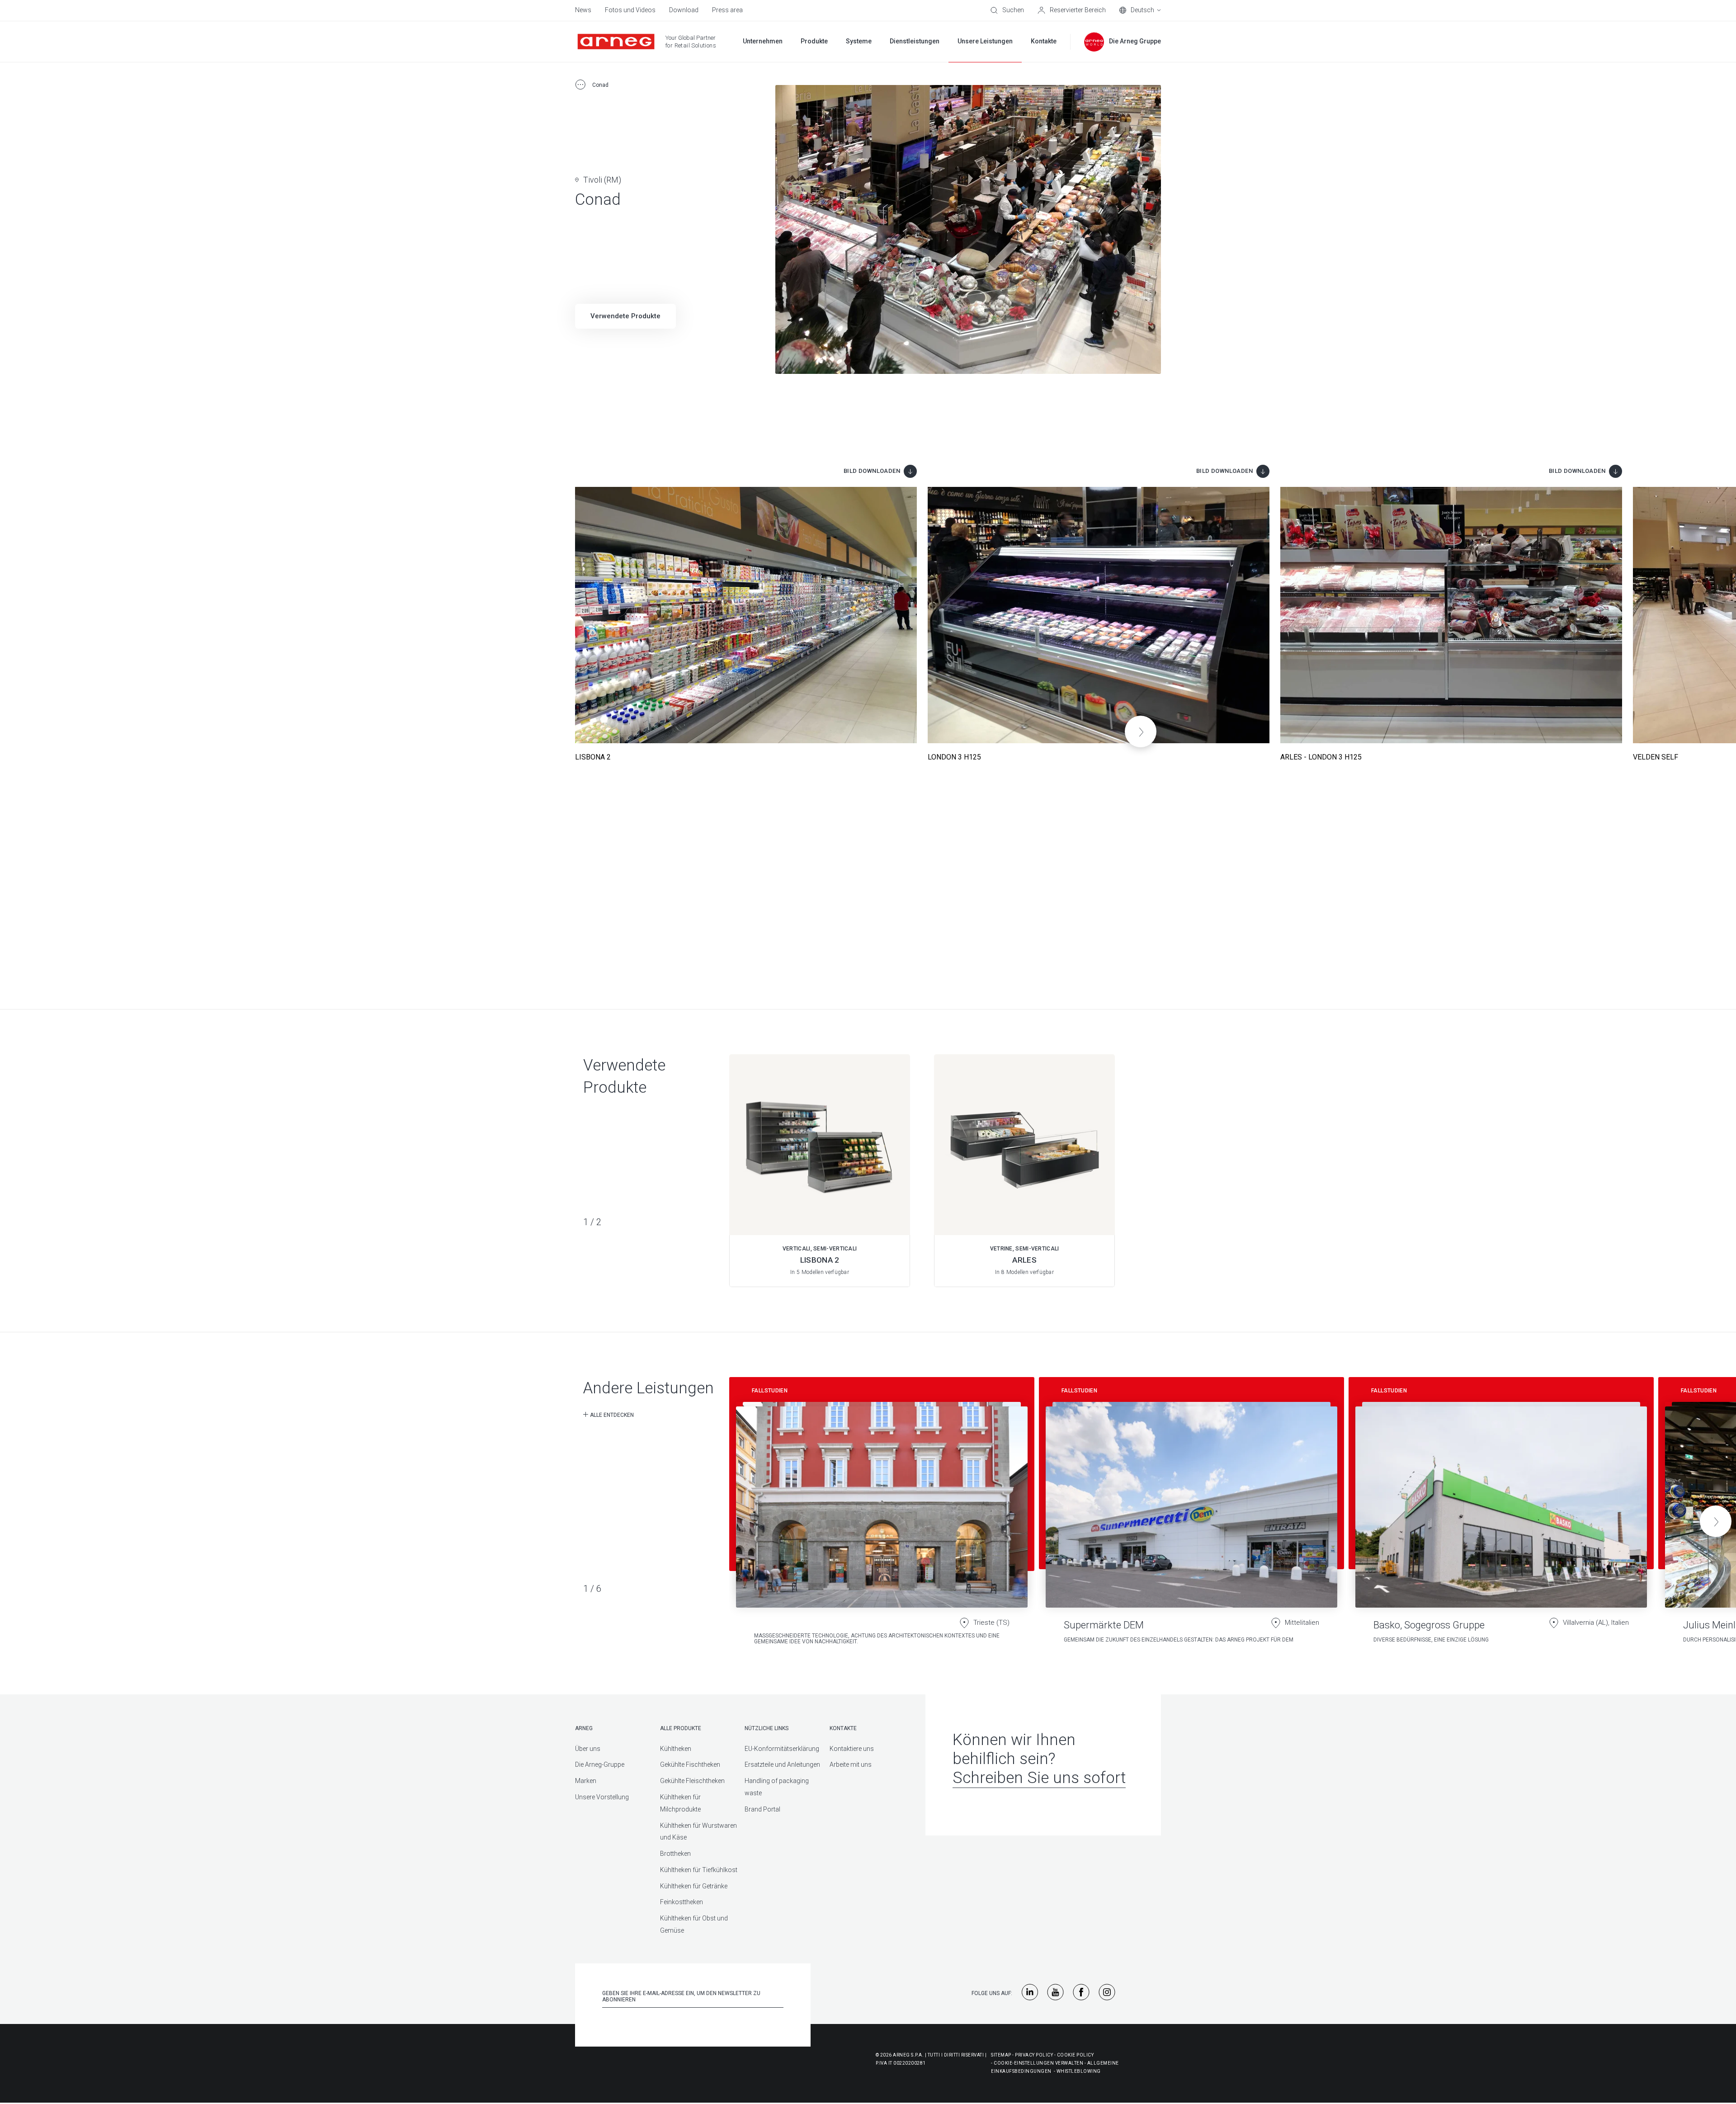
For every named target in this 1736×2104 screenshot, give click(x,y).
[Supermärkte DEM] (1191, 1514)
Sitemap (1001, 2055)
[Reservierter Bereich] (1072, 10)
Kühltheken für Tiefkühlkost (699, 1870)
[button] (1141, 731)
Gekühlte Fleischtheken (692, 1781)
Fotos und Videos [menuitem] (630, 10)
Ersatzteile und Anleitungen (782, 1764)
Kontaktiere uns (852, 1749)
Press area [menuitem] (727, 10)
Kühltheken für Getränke (694, 1886)
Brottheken (675, 1854)
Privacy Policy (1034, 2055)
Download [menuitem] (684, 10)
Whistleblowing (1079, 2071)
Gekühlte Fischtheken (690, 1764)
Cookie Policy (1076, 2055)
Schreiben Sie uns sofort (1039, 1778)
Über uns (588, 1749)
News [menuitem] (583, 10)
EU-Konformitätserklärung (782, 1749)
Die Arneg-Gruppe (600, 1764)
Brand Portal (762, 1809)
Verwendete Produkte (625, 316)
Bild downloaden (872, 471)
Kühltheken (676, 1749)
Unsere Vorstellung (602, 1797)
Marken (586, 1781)
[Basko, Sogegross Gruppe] (1501, 1514)
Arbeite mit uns (851, 1764)
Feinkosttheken (682, 1902)
